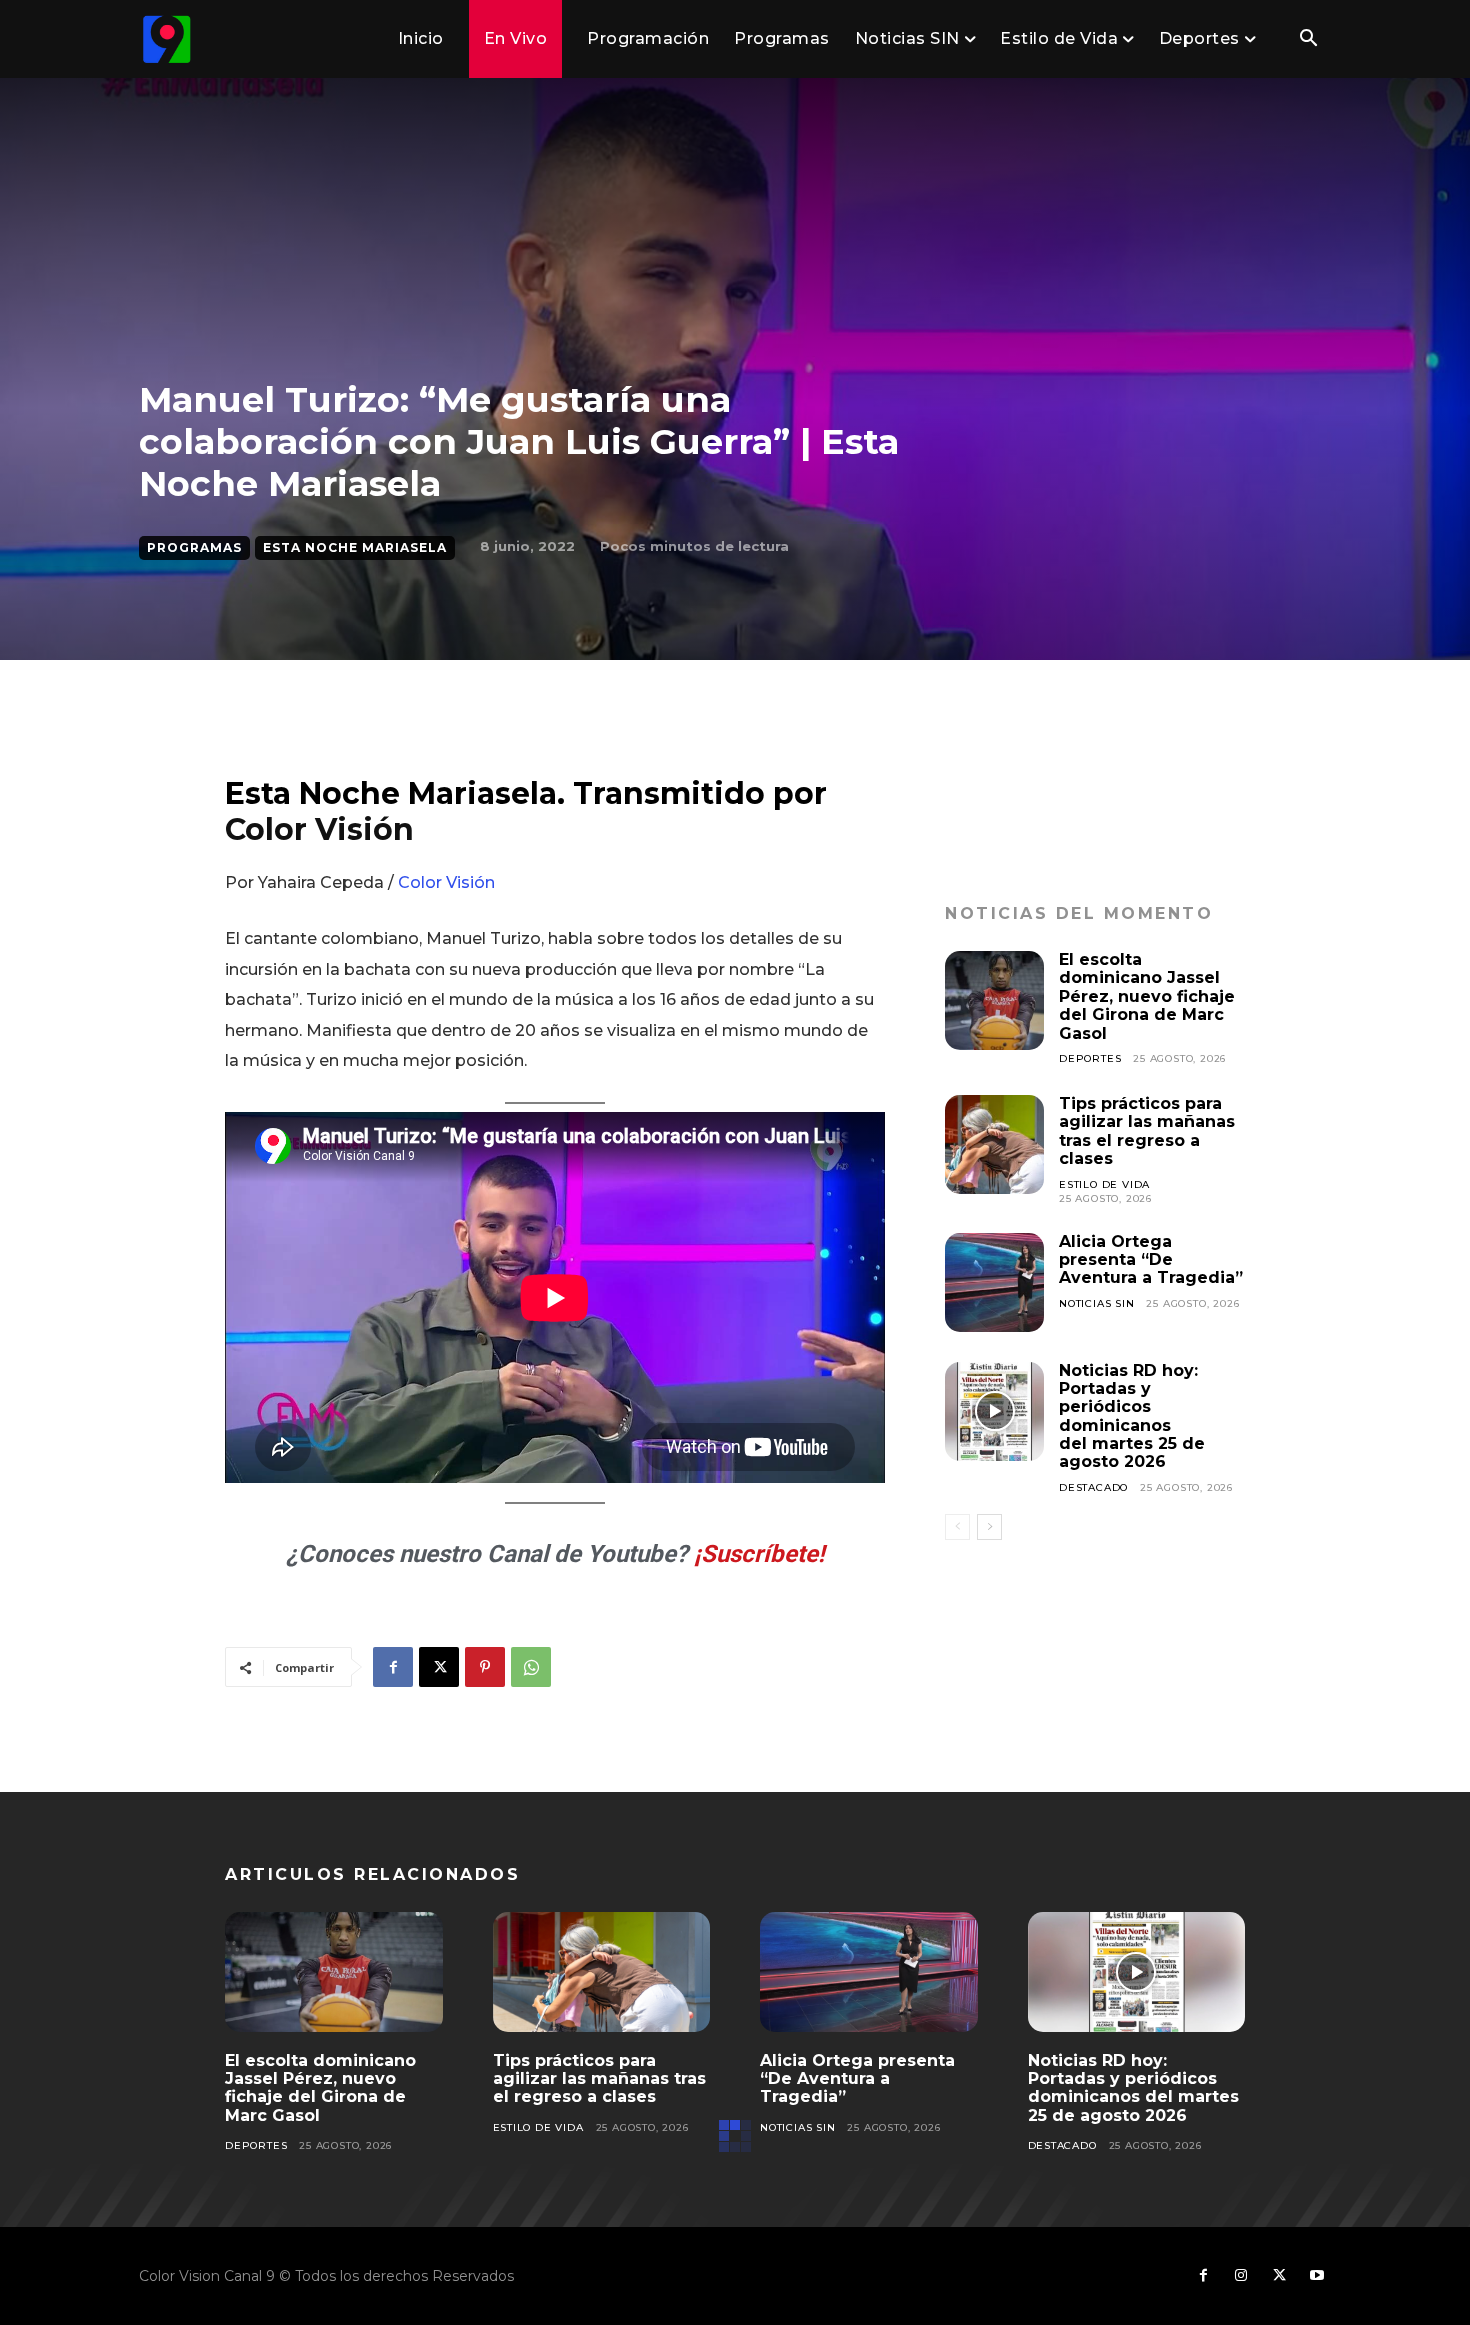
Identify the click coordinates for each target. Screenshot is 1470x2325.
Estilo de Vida (1104, 1184)
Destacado (1093, 1487)
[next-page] (989, 1527)
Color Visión (319, 829)
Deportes (1090, 1058)
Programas (194, 547)
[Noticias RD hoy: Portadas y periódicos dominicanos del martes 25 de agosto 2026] (994, 1411)
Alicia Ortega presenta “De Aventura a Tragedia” (1151, 1260)
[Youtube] (1317, 2276)
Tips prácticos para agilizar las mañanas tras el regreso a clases (1147, 1131)
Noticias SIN (1097, 1303)
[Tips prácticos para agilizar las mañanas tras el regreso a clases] (994, 1144)
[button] (1308, 40)
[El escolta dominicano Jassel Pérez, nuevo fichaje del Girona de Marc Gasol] (994, 1000)
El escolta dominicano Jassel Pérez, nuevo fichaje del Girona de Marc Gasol (1147, 996)
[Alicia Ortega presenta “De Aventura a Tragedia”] (994, 1282)
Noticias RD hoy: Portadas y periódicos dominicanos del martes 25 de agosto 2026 (1132, 1416)
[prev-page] (957, 1527)
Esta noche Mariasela (355, 547)
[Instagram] (1241, 2276)
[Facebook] (393, 1667)
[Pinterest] (485, 1667)
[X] (439, 1667)
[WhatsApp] (531, 1667)
